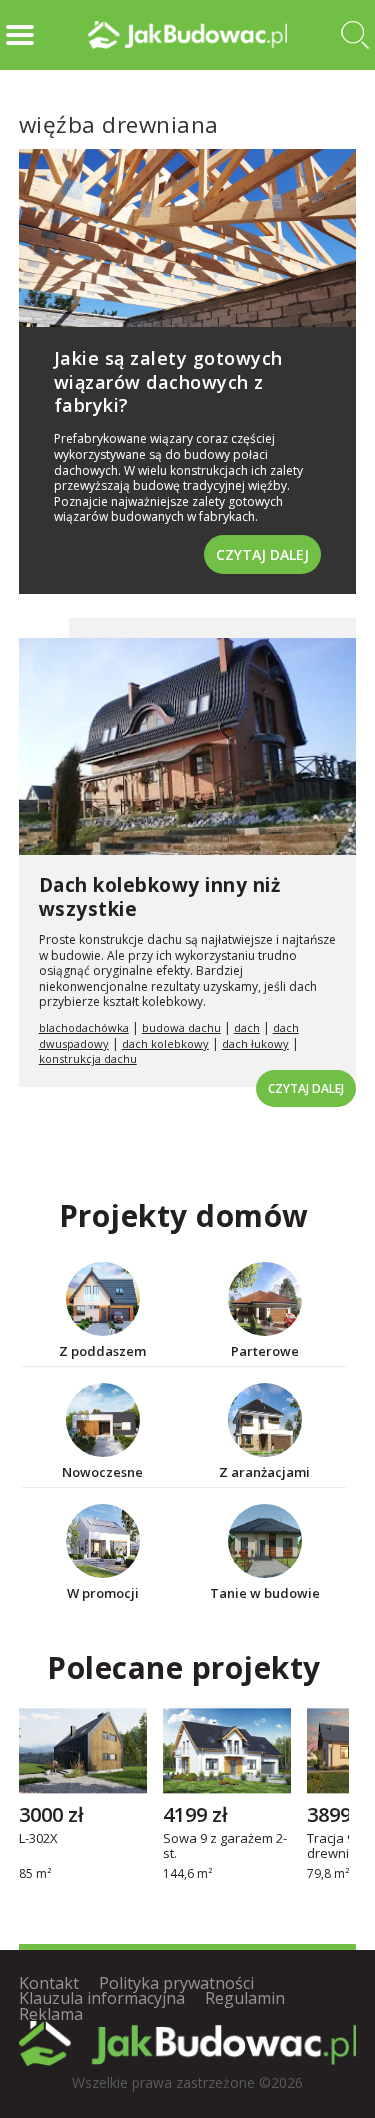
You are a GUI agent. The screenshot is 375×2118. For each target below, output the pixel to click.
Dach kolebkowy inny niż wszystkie (160, 897)
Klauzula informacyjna (102, 1998)
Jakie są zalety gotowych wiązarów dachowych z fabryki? (168, 381)
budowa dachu (181, 1027)
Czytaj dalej (262, 554)
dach (247, 1027)
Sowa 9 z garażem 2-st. (225, 1847)
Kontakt (49, 1983)
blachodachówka (84, 1027)
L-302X (38, 1840)
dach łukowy (255, 1043)
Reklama (51, 2014)
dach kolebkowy (165, 1043)
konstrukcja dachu (88, 1058)
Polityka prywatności (176, 1983)
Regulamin (245, 1998)
